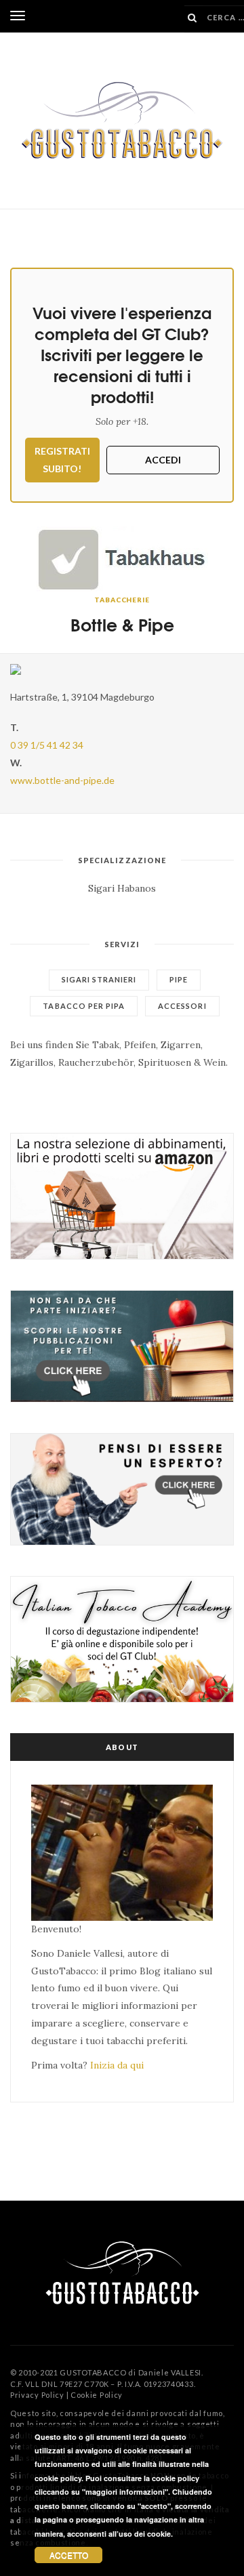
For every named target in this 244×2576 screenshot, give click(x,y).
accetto (69, 2555)
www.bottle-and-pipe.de (62, 780)
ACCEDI (163, 460)
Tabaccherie (122, 600)
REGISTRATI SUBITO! (62, 460)
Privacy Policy (37, 2395)
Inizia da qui (117, 2065)
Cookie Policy (97, 2395)
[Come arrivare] (122, 669)
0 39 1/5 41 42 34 (47, 745)
